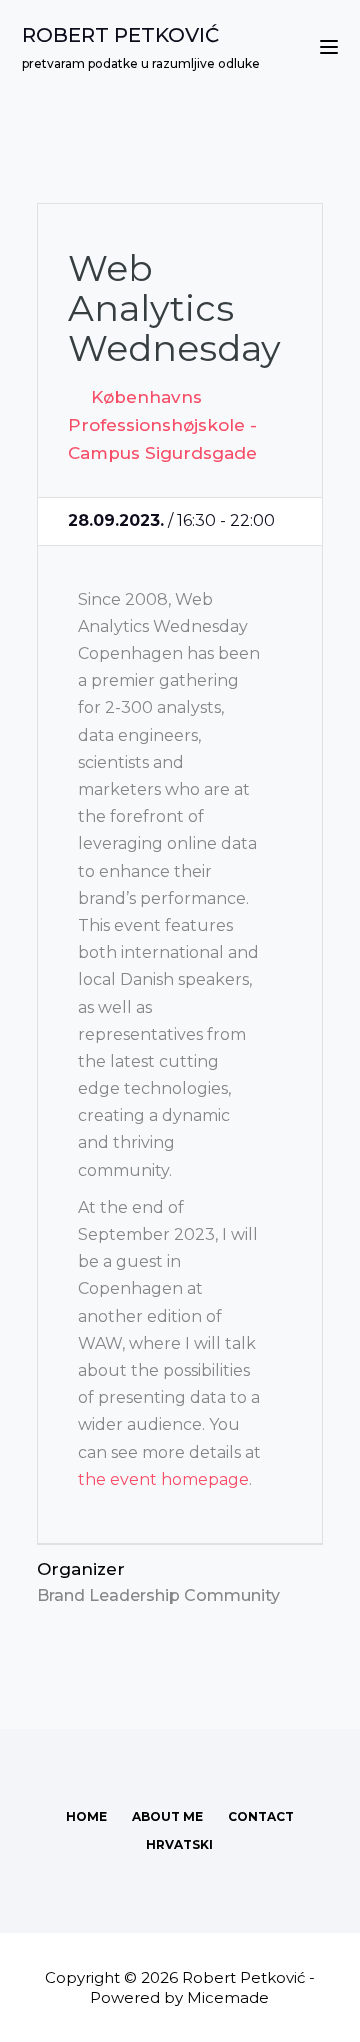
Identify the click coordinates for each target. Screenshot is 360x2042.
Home (86, 1816)
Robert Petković (120, 35)
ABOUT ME (167, 1816)
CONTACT (261, 1816)
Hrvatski (179, 1844)
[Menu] (329, 47)
